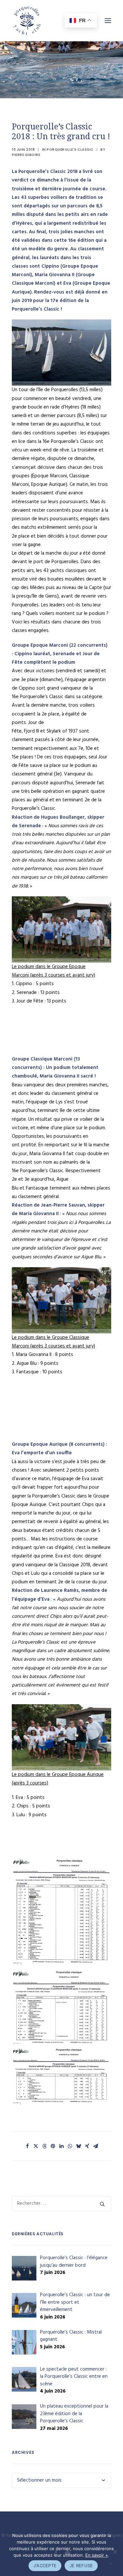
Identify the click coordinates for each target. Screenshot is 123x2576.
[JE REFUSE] (115, 2552)
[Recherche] (61, 2204)
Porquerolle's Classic (70, 150)
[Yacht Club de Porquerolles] (27, 21)
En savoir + (97, 2555)
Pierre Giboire (26, 155)
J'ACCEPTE (45, 2566)
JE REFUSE (81, 2566)
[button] (28, 2146)
